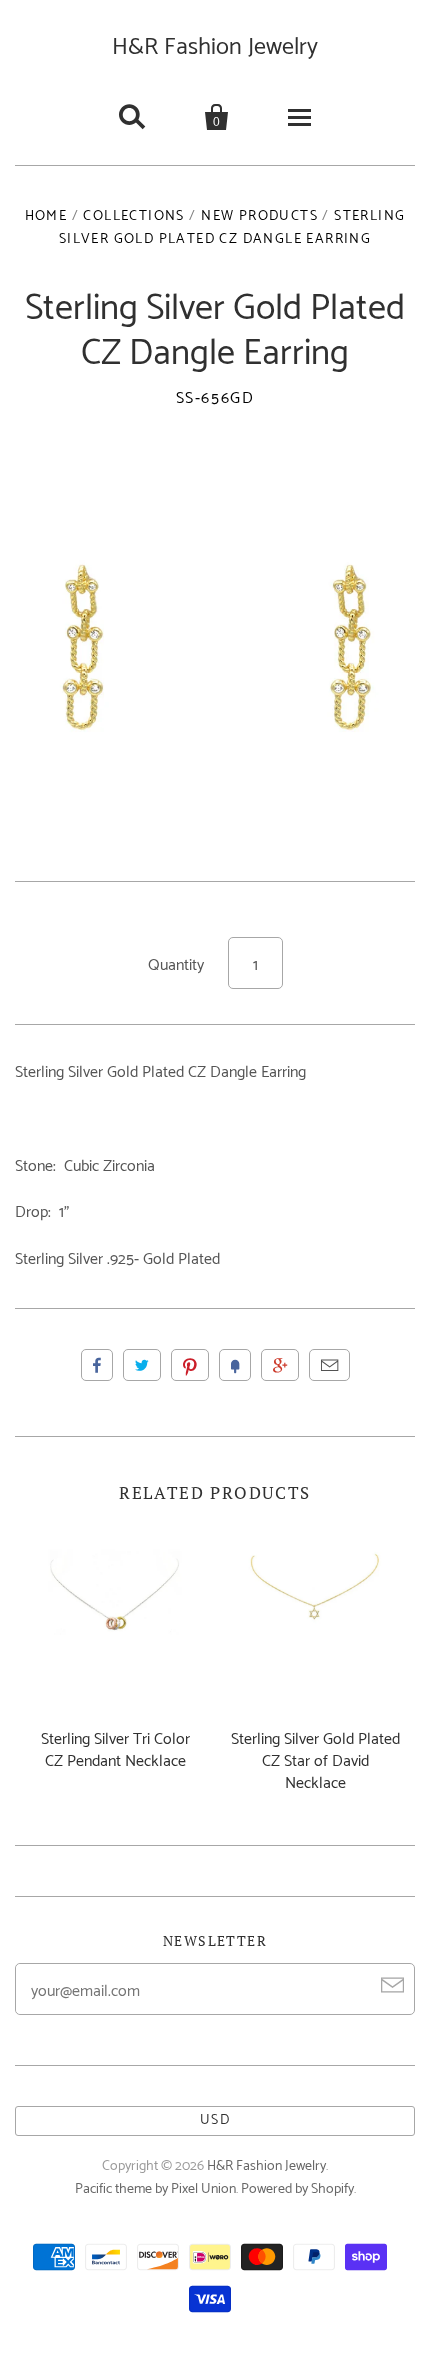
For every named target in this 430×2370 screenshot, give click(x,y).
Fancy (235, 1365)
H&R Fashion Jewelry (215, 47)
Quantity (176, 966)
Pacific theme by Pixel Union (155, 2189)
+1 (280, 1365)
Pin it (190, 1365)
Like (97, 1365)
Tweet (142, 1365)
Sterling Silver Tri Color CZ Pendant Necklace (115, 1750)
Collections (133, 216)
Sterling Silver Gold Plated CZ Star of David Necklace (315, 1761)
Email (329, 1365)
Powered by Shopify (297, 2189)
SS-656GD (215, 399)
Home (46, 216)
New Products (259, 216)
